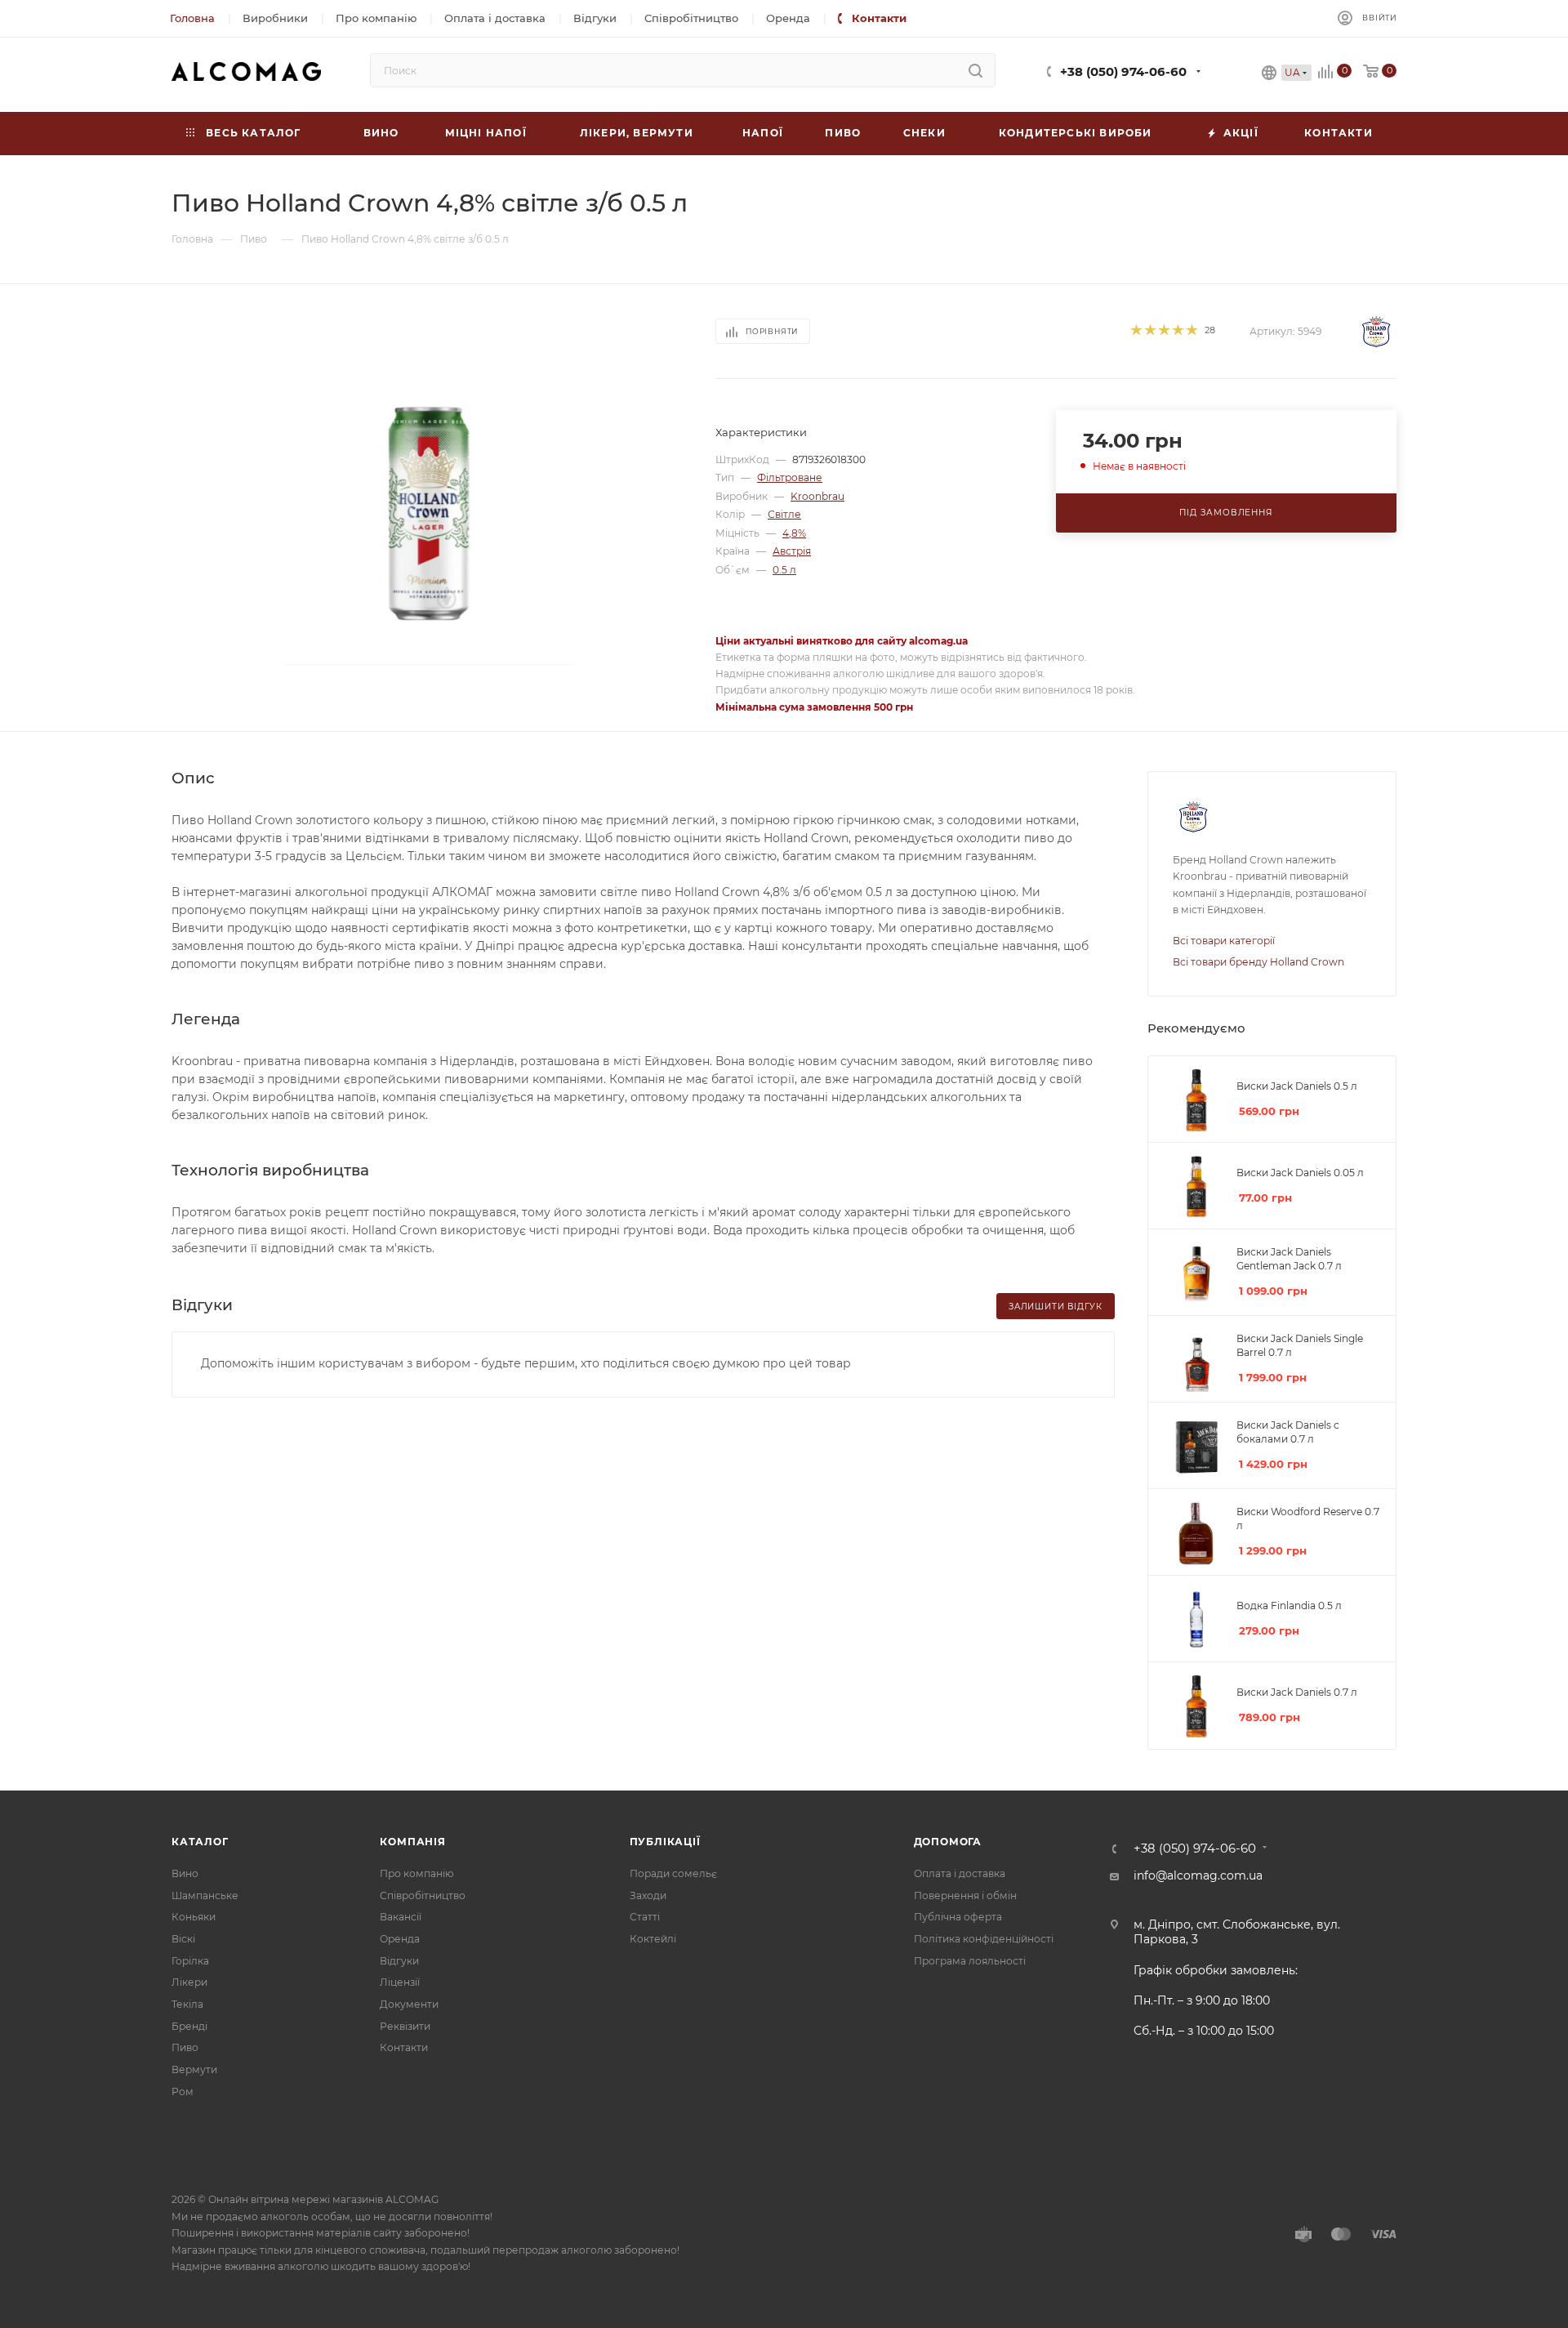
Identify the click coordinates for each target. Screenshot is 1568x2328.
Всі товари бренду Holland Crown (1258, 962)
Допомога (948, 1842)
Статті (645, 1917)
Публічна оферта (958, 1917)
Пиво (185, 2047)
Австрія (792, 551)
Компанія (412, 1842)
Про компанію (416, 1873)
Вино (185, 1873)
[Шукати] (976, 70)
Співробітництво (423, 1895)
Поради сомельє (673, 1873)
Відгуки (399, 1961)
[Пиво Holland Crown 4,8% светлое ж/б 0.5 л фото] (429, 511)
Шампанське (205, 1895)
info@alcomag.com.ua (1198, 1875)
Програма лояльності (970, 1961)
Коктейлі (653, 1939)
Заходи (648, 1895)
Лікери (189, 1982)
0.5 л (784, 570)
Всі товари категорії (1224, 941)
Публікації (665, 1842)
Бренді (189, 2026)
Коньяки (194, 1917)
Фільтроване (790, 477)
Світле (784, 514)
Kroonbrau (817, 496)
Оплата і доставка (960, 1873)
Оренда (400, 1939)
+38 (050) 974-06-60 (1123, 72)
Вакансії (401, 1917)
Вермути (194, 2069)
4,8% (794, 533)
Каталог (200, 1842)
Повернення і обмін (965, 1895)
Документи (409, 2004)
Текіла (187, 2004)
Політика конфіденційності (984, 1939)
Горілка (190, 1961)
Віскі (183, 1939)
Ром (183, 2092)
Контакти (404, 2047)
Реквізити (405, 2026)
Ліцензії (400, 1982)
